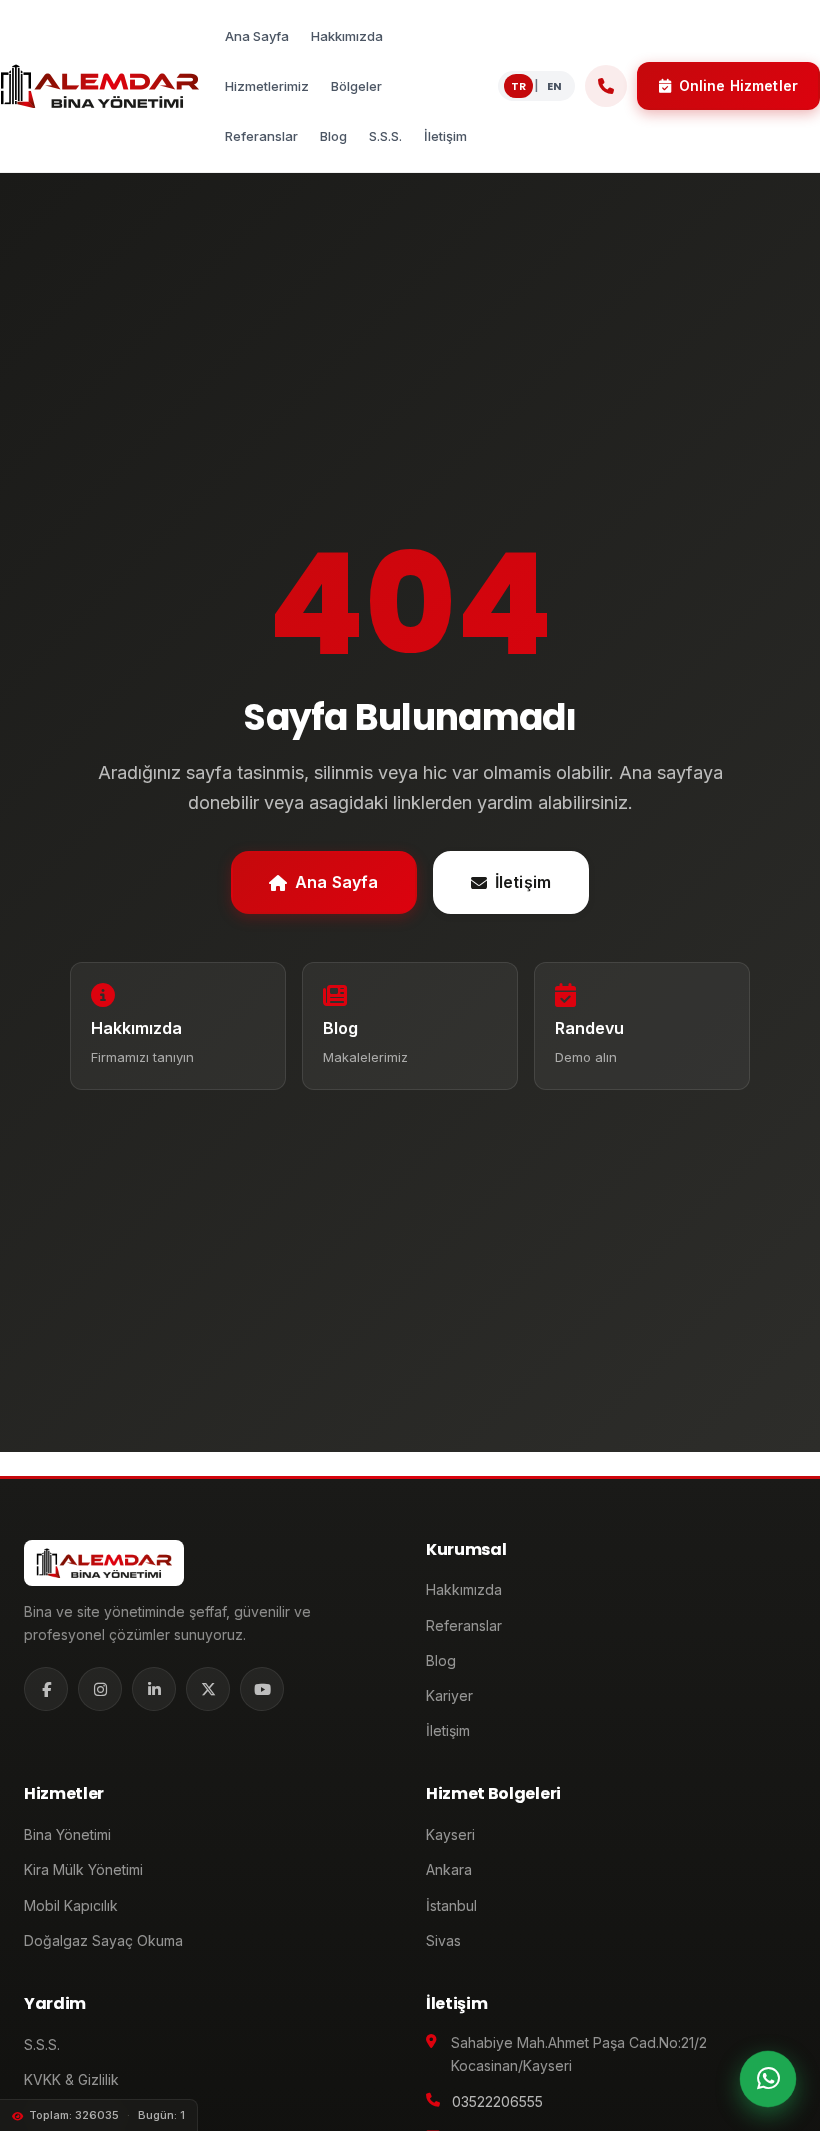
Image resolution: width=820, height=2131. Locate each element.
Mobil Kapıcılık (71, 1905)
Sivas (443, 1940)
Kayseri (450, 1834)
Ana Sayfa (336, 882)
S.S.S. (42, 2044)
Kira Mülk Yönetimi (83, 1869)
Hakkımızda (464, 1589)
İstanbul (451, 1905)
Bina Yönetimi (67, 1834)
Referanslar (464, 1625)
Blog (441, 1660)
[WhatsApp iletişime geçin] (768, 2079)
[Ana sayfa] (99, 86)
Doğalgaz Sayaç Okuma (103, 1940)
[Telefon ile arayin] (606, 86)
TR (518, 86)
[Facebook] (46, 1689)
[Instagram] (100, 1689)
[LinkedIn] (154, 1689)
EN (554, 86)
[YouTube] (262, 1689)
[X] (208, 1689)
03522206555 (497, 2101)
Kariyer (449, 1695)
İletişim (523, 882)
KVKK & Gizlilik (71, 2079)
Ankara (449, 1869)
